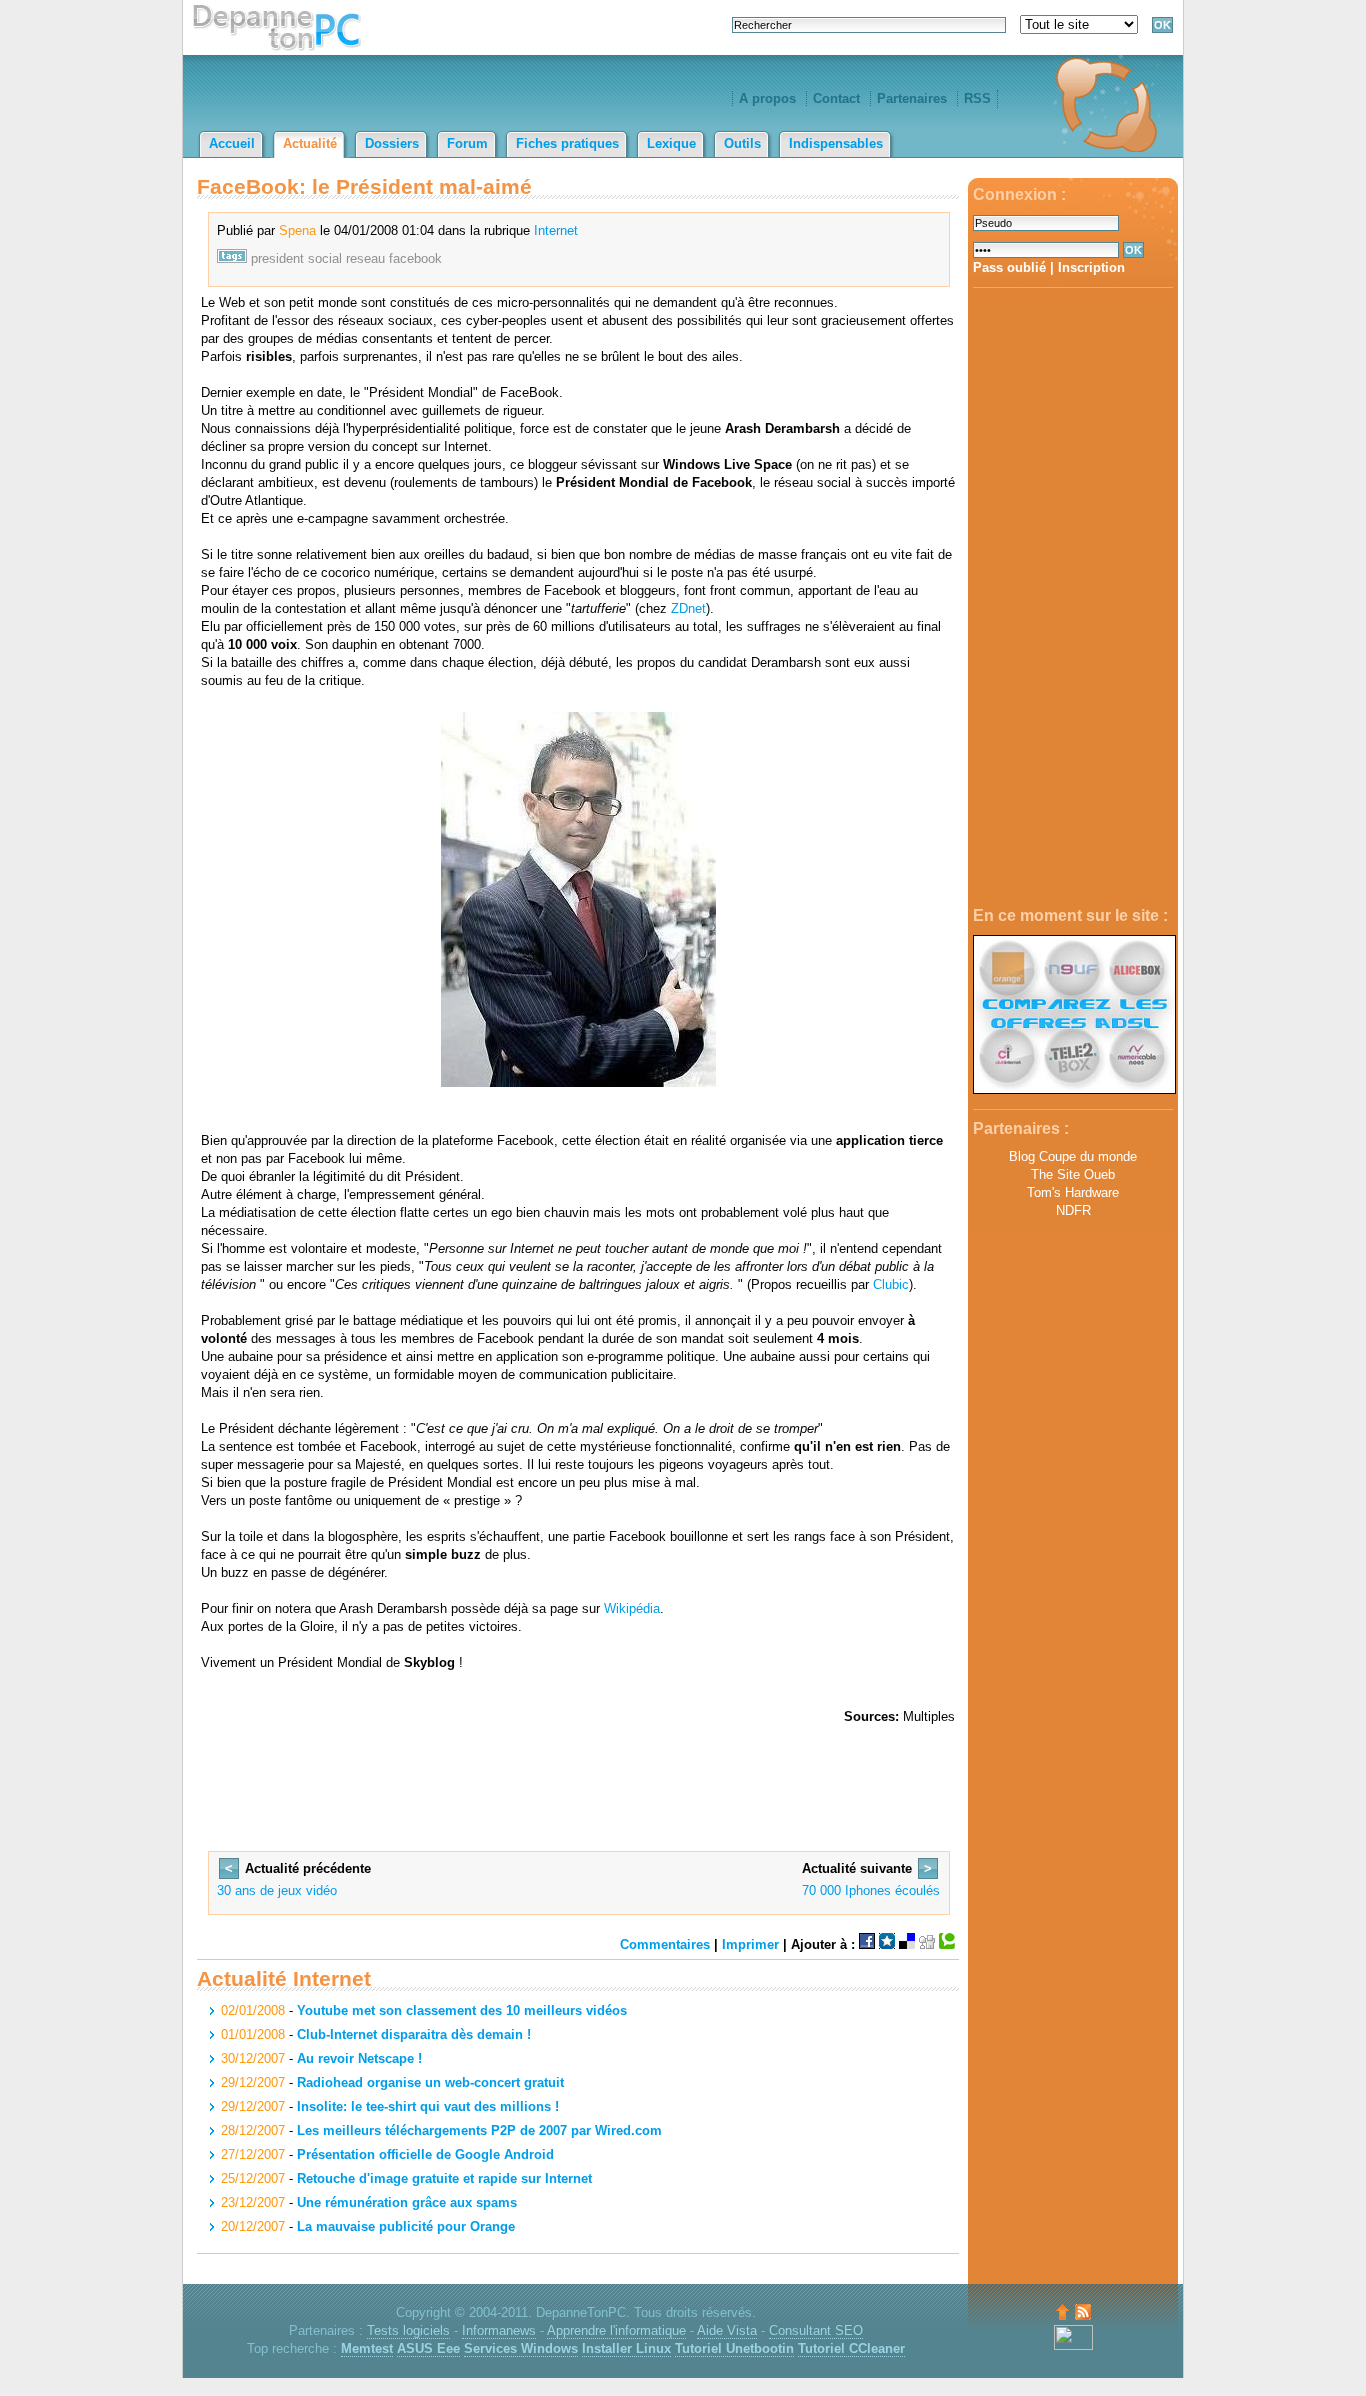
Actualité (310, 143)
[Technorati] (947, 1944)
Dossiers (392, 143)
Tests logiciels (408, 2330)
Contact (836, 98)
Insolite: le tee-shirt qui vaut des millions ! (428, 2106)
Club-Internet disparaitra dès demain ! (414, 2034)
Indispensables (836, 143)
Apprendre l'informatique (616, 2330)
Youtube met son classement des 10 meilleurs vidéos (462, 2010)
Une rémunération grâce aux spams (407, 2202)
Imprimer (750, 1944)
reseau (365, 258)
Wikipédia (632, 1608)
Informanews (499, 2330)
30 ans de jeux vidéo (277, 1890)
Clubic (891, 1284)
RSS (977, 98)
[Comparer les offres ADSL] (1074, 1089)
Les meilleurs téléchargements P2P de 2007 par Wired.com (479, 2130)
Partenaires (912, 98)
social (325, 258)
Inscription (1091, 267)
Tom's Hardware (1073, 1192)
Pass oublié (1009, 267)
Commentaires (665, 1944)
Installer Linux (626, 2348)
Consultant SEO (816, 2330)
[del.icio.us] (907, 1944)
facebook (415, 258)
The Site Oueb (1073, 1174)
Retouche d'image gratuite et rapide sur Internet (444, 2178)
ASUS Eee (428, 2348)
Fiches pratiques (567, 143)
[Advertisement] (1073, 598)
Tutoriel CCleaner (851, 2348)
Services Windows (521, 2348)
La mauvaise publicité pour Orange (406, 2226)
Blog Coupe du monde (1073, 1156)
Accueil (232, 143)
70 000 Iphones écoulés (871, 1890)
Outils (742, 143)
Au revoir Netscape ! (359, 2058)
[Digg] (927, 1944)
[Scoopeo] (887, 1944)
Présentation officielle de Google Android (425, 2154)
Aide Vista (727, 2330)
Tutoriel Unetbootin (734, 2348)
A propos (767, 98)
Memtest (367, 2348)
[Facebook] (867, 1944)
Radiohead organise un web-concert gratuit (430, 2082)
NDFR (1073, 1210)
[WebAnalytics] (1073, 2345)
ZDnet (688, 608)
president (277, 258)
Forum (467, 143)
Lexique (671, 143)
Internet (556, 230)
